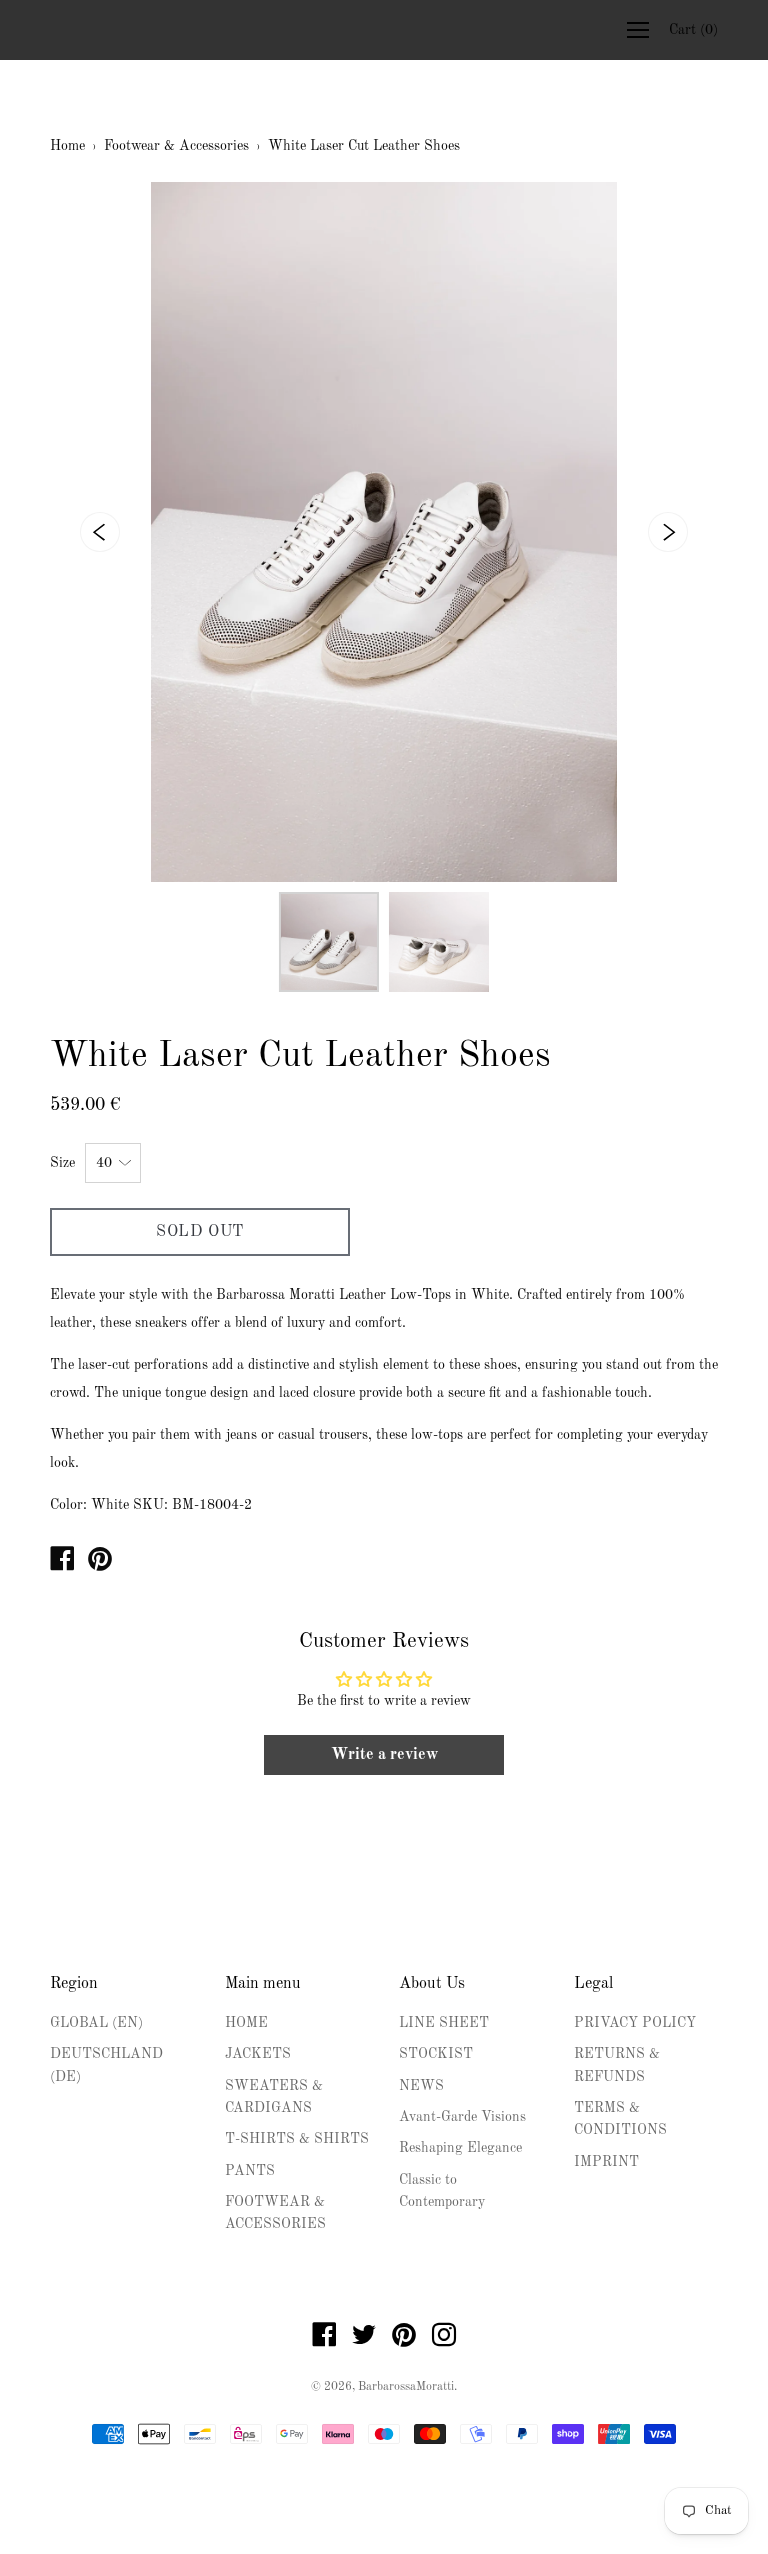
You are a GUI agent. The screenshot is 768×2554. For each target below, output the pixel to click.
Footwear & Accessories (176, 146)
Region (74, 1984)
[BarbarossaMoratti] (62, 1563)
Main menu (263, 1984)
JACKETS (258, 2054)
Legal (593, 1984)
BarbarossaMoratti (406, 2387)
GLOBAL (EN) (96, 2023)
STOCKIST (436, 2054)
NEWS (421, 2086)
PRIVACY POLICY (635, 2023)
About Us (432, 1984)
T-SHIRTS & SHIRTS (297, 2139)
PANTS (250, 2171)
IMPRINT (606, 2162)
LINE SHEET (444, 2023)
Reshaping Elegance (460, 2148)
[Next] (668, 532)
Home (67, 146)
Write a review (384, 1755)
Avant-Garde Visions (462, 2117)
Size (62, 1163)
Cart (693, 30)
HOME (246, 2023)
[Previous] (100, 532)
